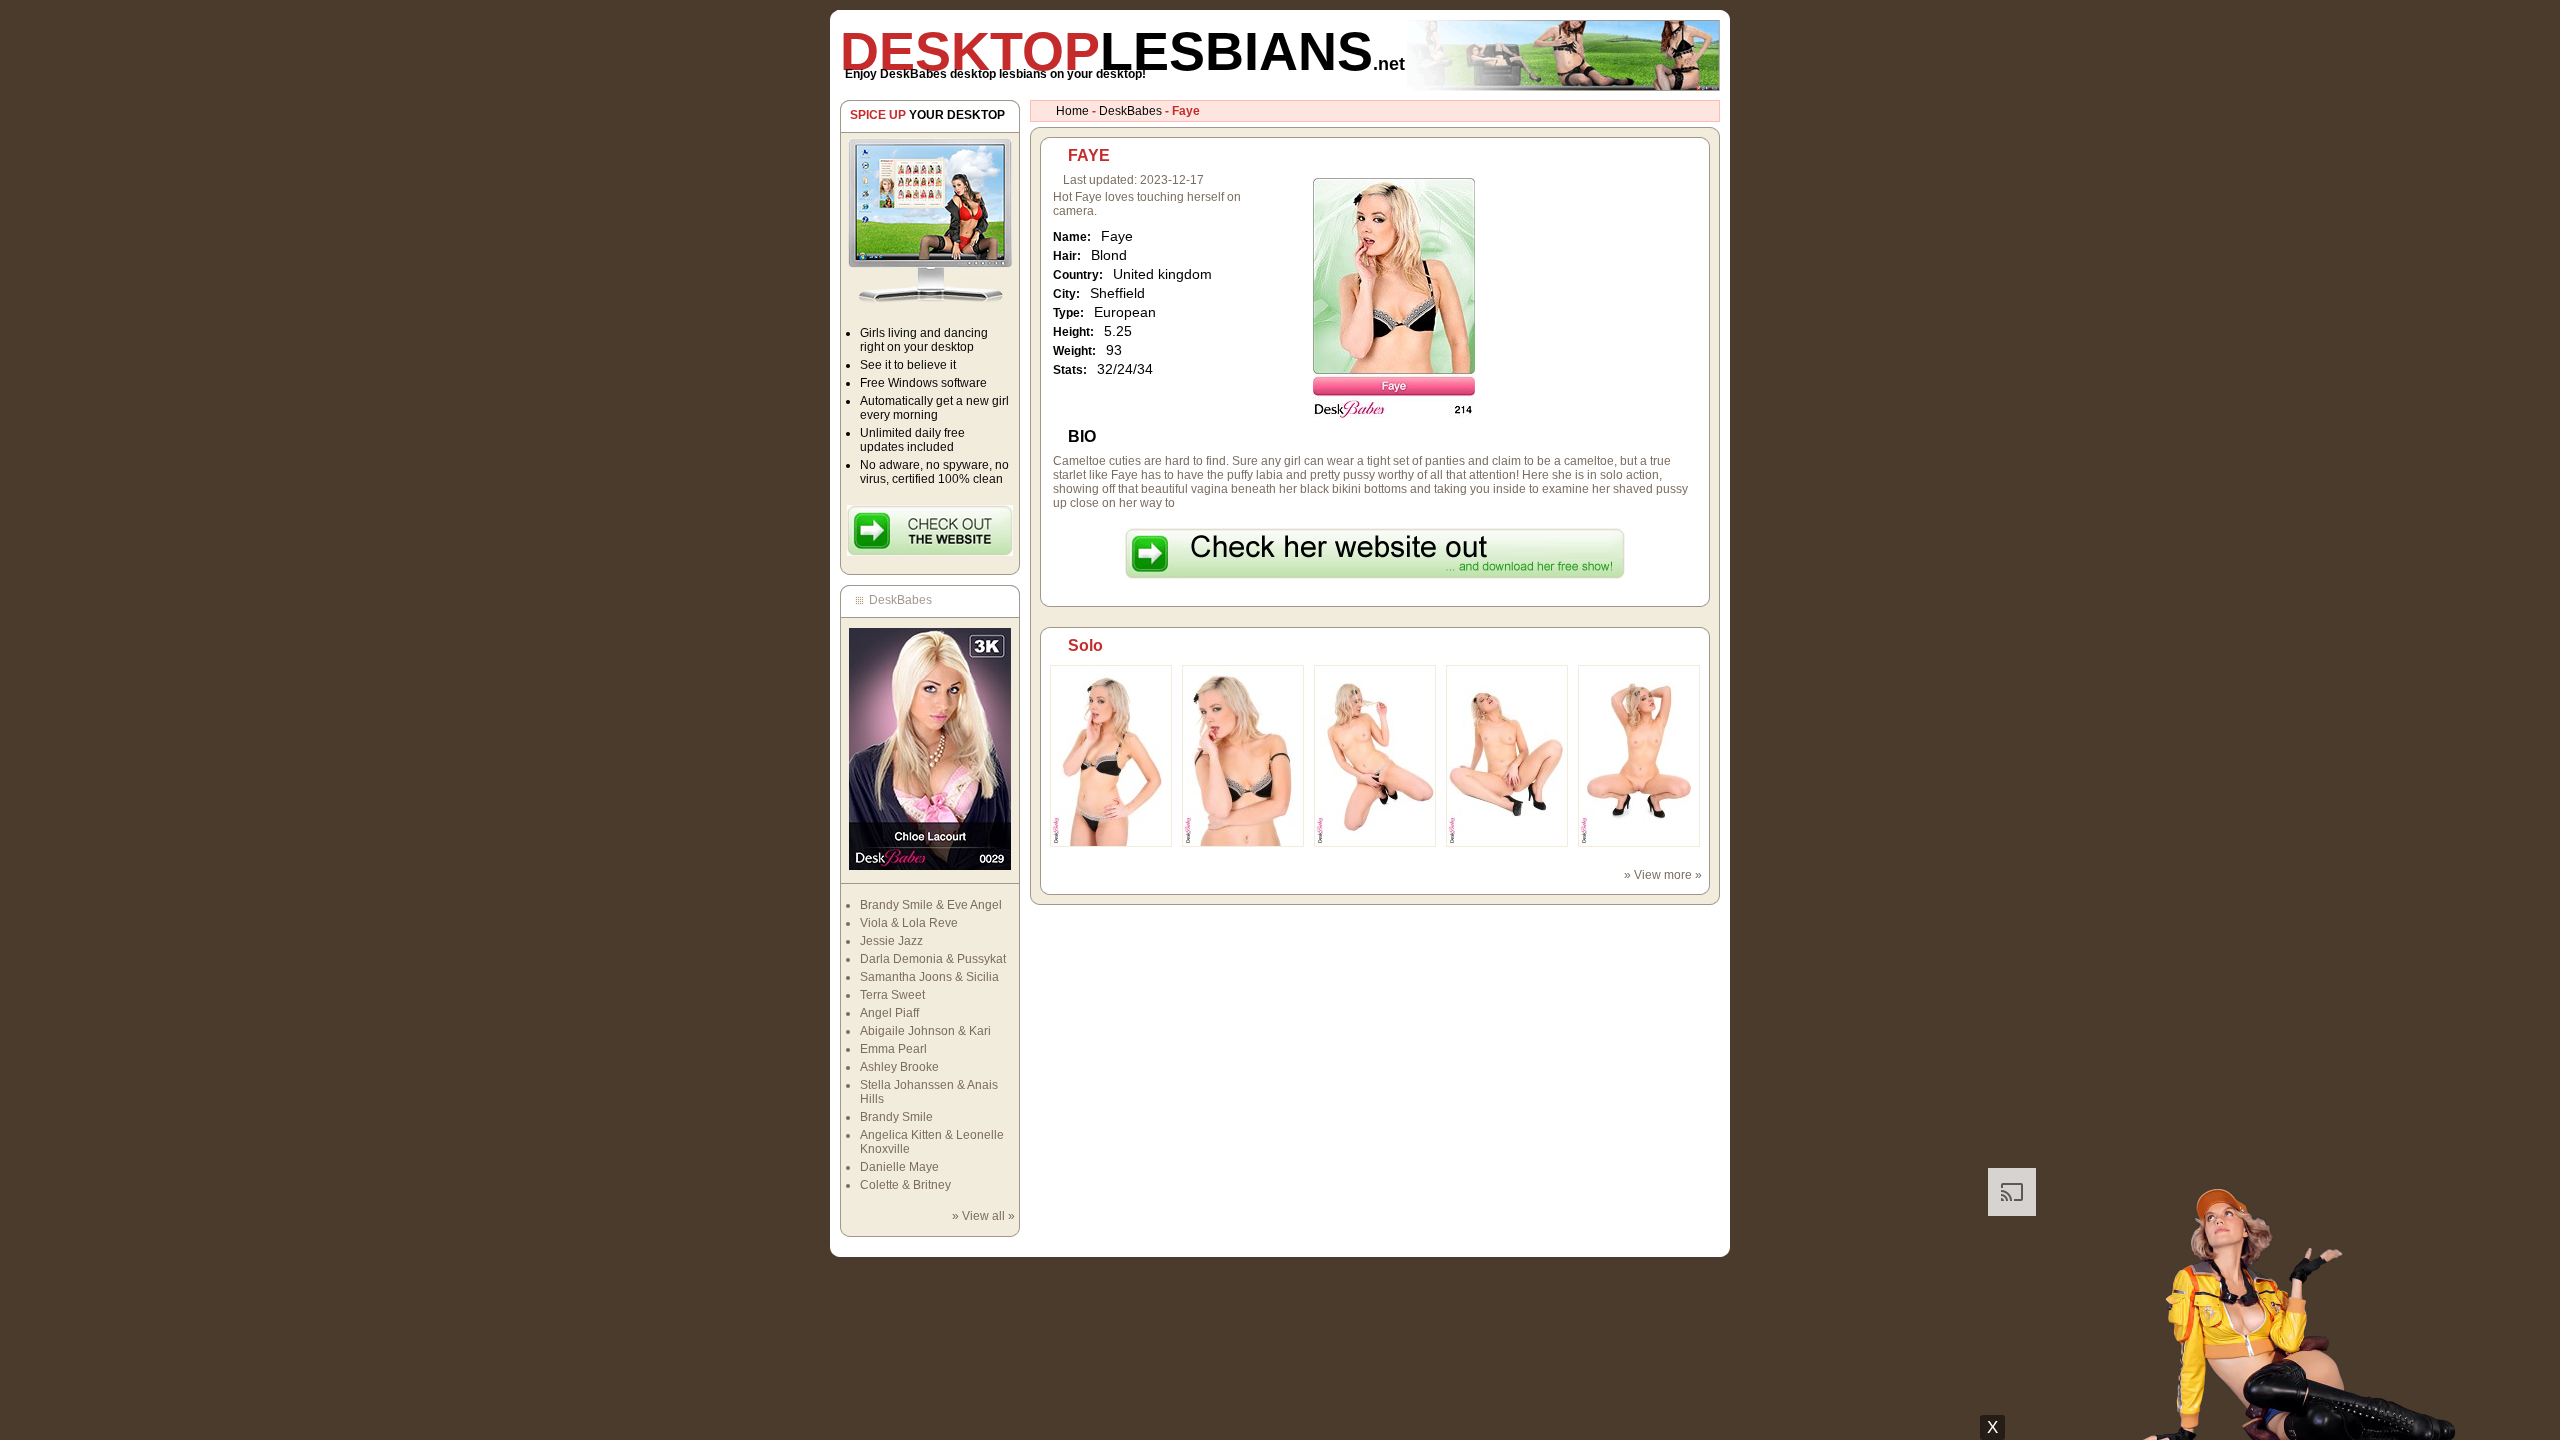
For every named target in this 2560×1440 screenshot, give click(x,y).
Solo (1085, 645)
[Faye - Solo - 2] (1243, 843)
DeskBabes (1130, 111)
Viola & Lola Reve (909, 923)
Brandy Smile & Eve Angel (931, 905)
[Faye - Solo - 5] (1639, 843)
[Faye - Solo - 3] (1375, 843)
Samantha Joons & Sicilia (929, 977)
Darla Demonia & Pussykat (933, 959)
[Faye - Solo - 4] (1507, 843)
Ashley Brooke (899, 1067)
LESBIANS (1122, 51)
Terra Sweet (892, 995)
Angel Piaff (889, 1013)
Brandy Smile (896, 1117)
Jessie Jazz (891, 941)
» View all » (983, 1216)
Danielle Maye (899, 1167)
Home (1072, 111)
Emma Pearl (893, 1049)
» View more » (1663, 875)
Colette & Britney (905, 1185)
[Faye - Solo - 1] (1111, 843)
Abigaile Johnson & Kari (925, 1031)
